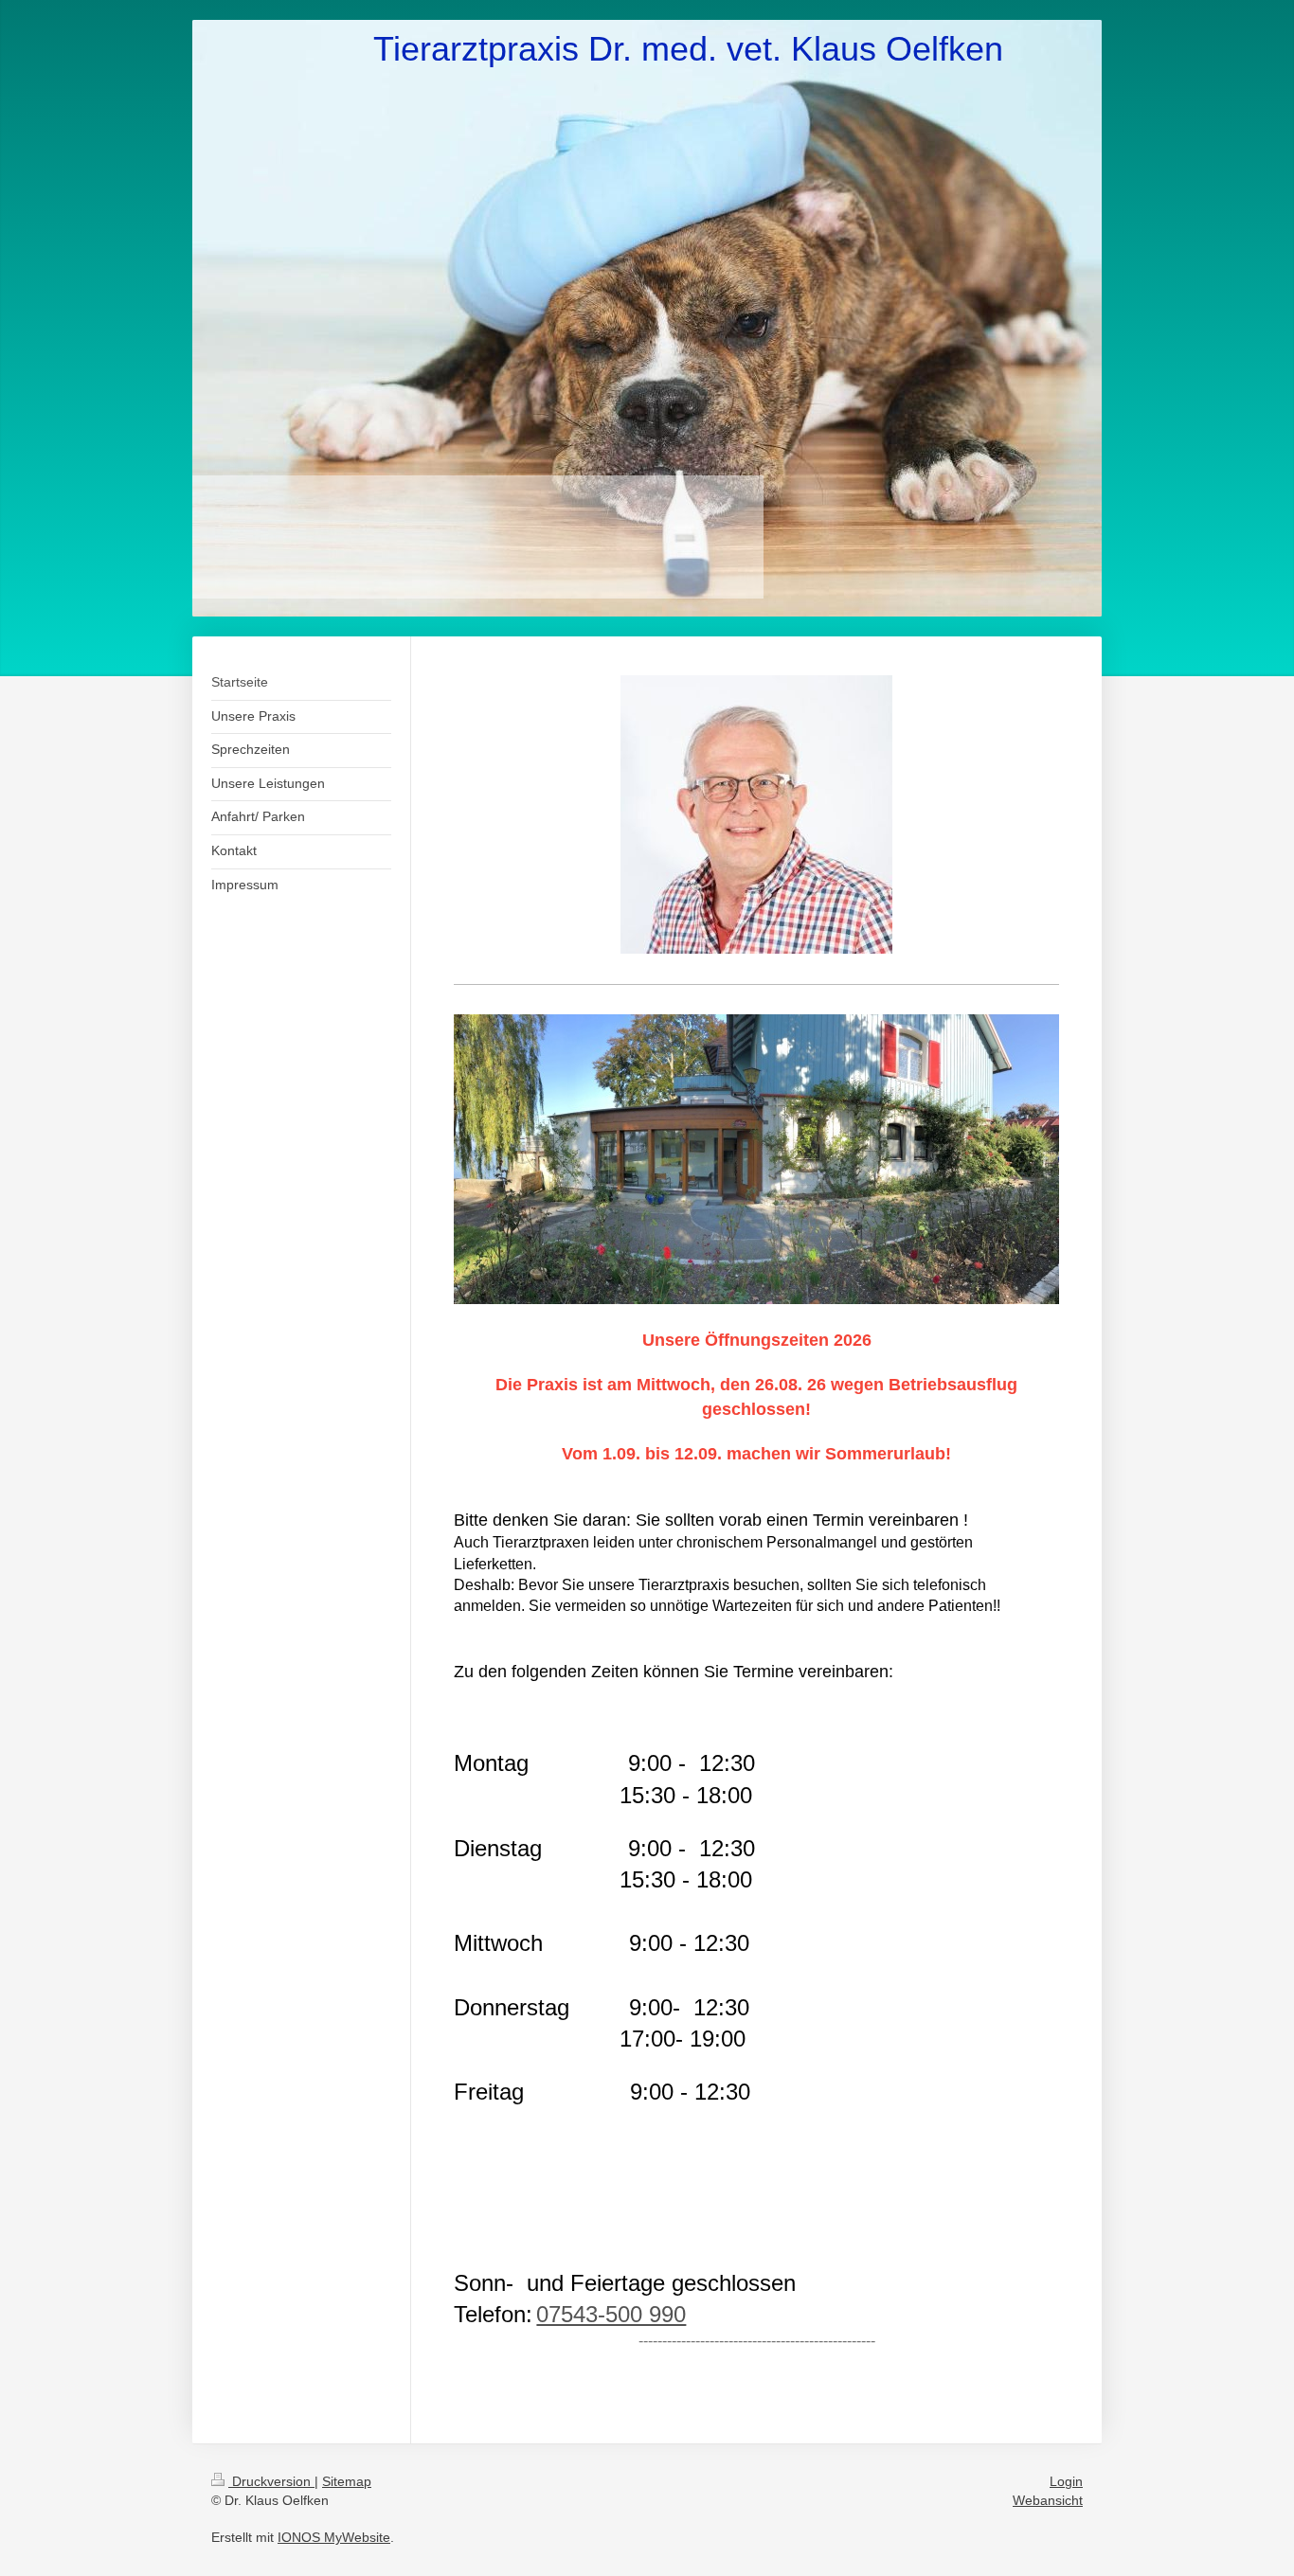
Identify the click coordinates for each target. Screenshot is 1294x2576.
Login (1066, 2481)
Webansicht (1048, 2500)
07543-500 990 (611, 2314)
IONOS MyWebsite (334, 2537)
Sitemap (347, 2481)
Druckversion (271, 2481)
